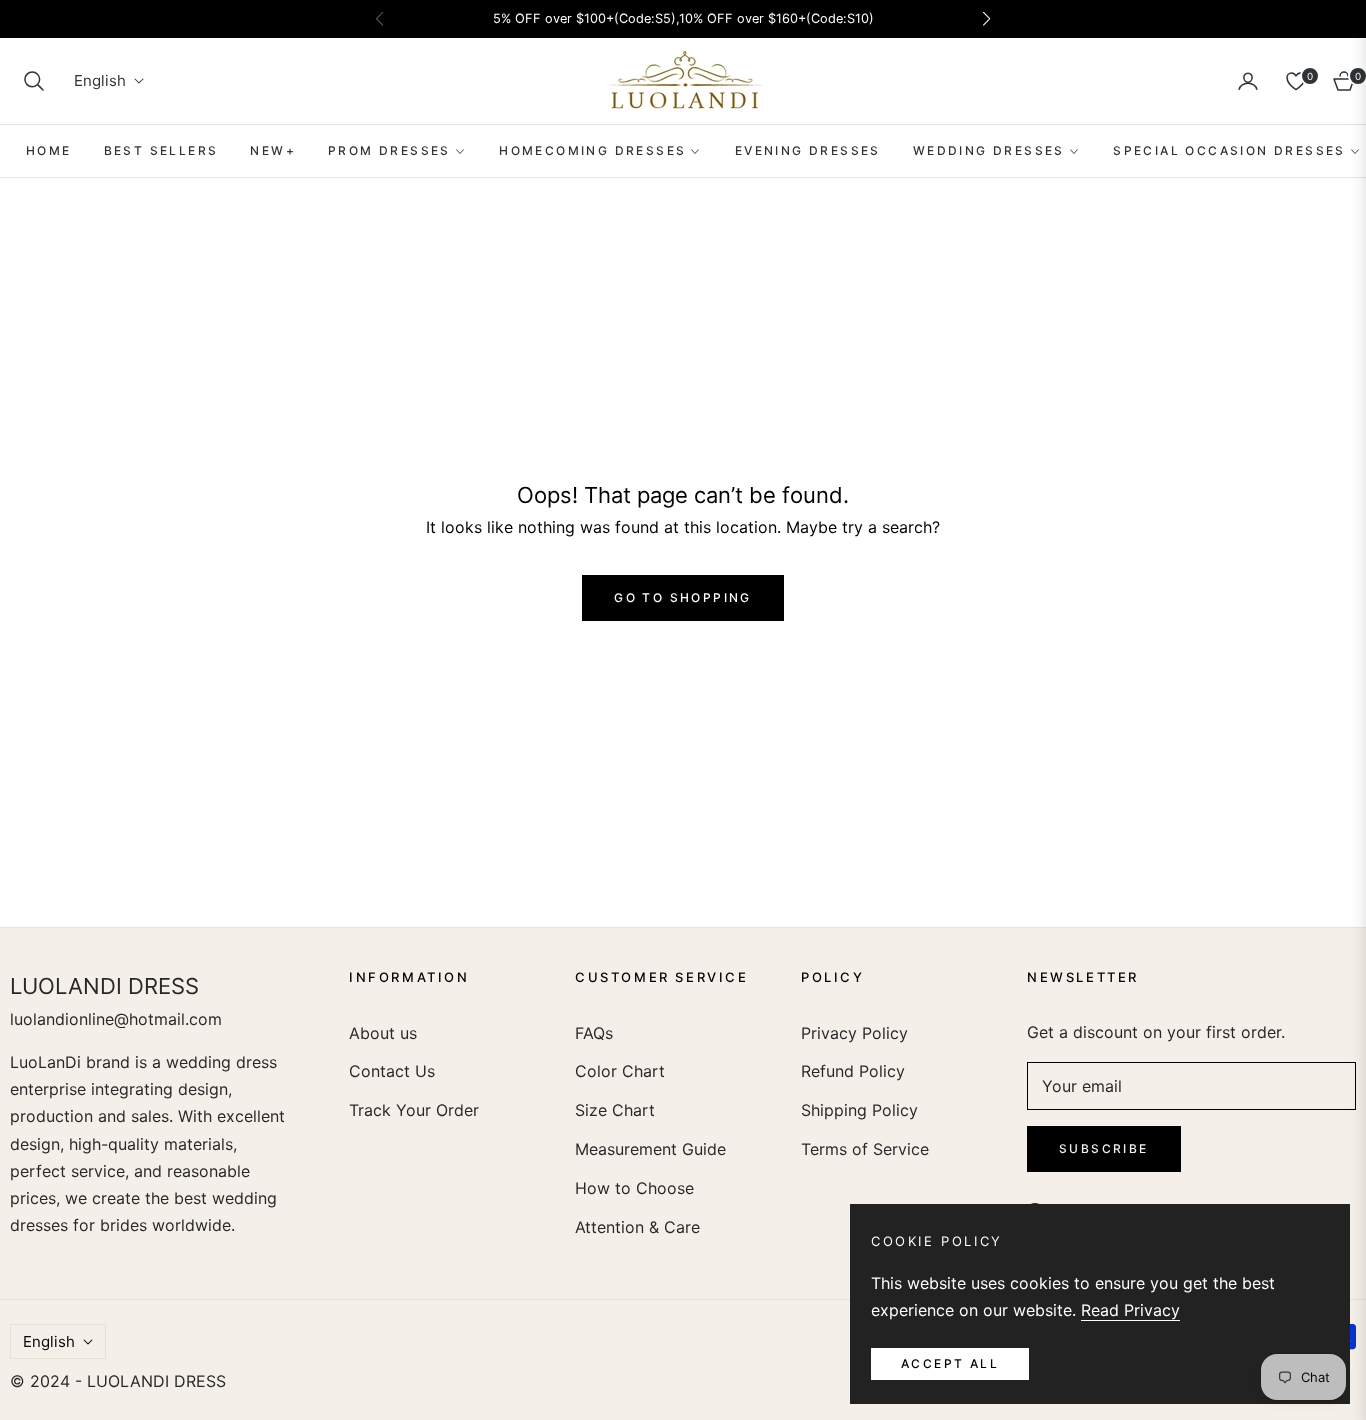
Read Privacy (1130, 1310)
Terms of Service (865, 1149)
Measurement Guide (650, 1149)
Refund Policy (853, 1071)
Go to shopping (683, 597)
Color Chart (620, 1071)
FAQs (594, 1033)
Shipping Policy (859, 1110)
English (100, 81)
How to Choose (634, 1188)
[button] (34, 81)
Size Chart (615, 1110)
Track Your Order (414, 1110)
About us (383, 1033)
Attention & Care (637, 1227)
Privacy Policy (854, 1033)
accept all (950, 1363)
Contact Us (392, 1071)
